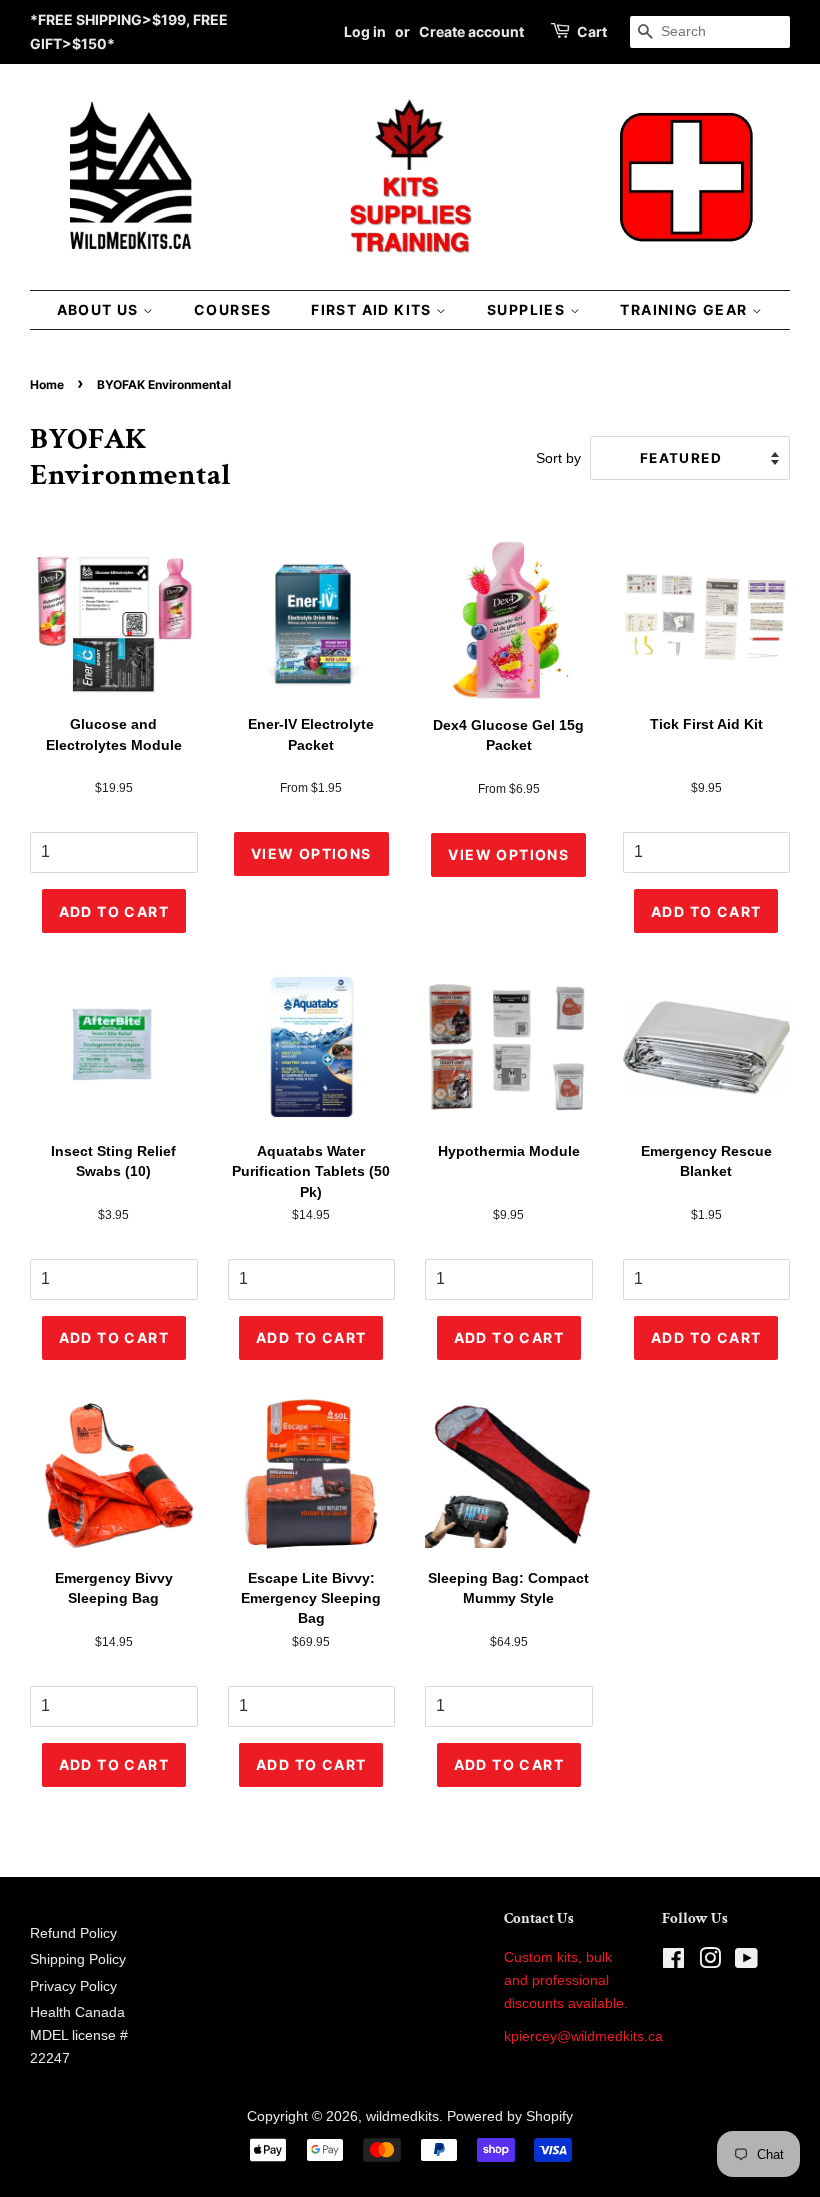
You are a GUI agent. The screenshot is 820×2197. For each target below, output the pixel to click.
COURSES (233, 309)
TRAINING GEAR (686, 309)
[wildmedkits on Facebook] (673, 1962)
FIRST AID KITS (373, 309)
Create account (471, 31)
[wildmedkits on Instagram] (710, 1962)
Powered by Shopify (510, 2116)
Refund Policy (73, 1933)
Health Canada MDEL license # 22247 (79, 2035)
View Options (311, 853)
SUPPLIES (528, 309)
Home (47, 384)
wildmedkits (402, 2116)
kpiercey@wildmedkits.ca (583, 2036)
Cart (592, 31)
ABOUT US (100, 309)
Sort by (558, 458)
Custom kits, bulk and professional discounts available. (566, 1980)
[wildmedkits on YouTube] (746, 1962)
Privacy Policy (73, 1986)
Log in (365, 31)
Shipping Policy (78, 1959)
